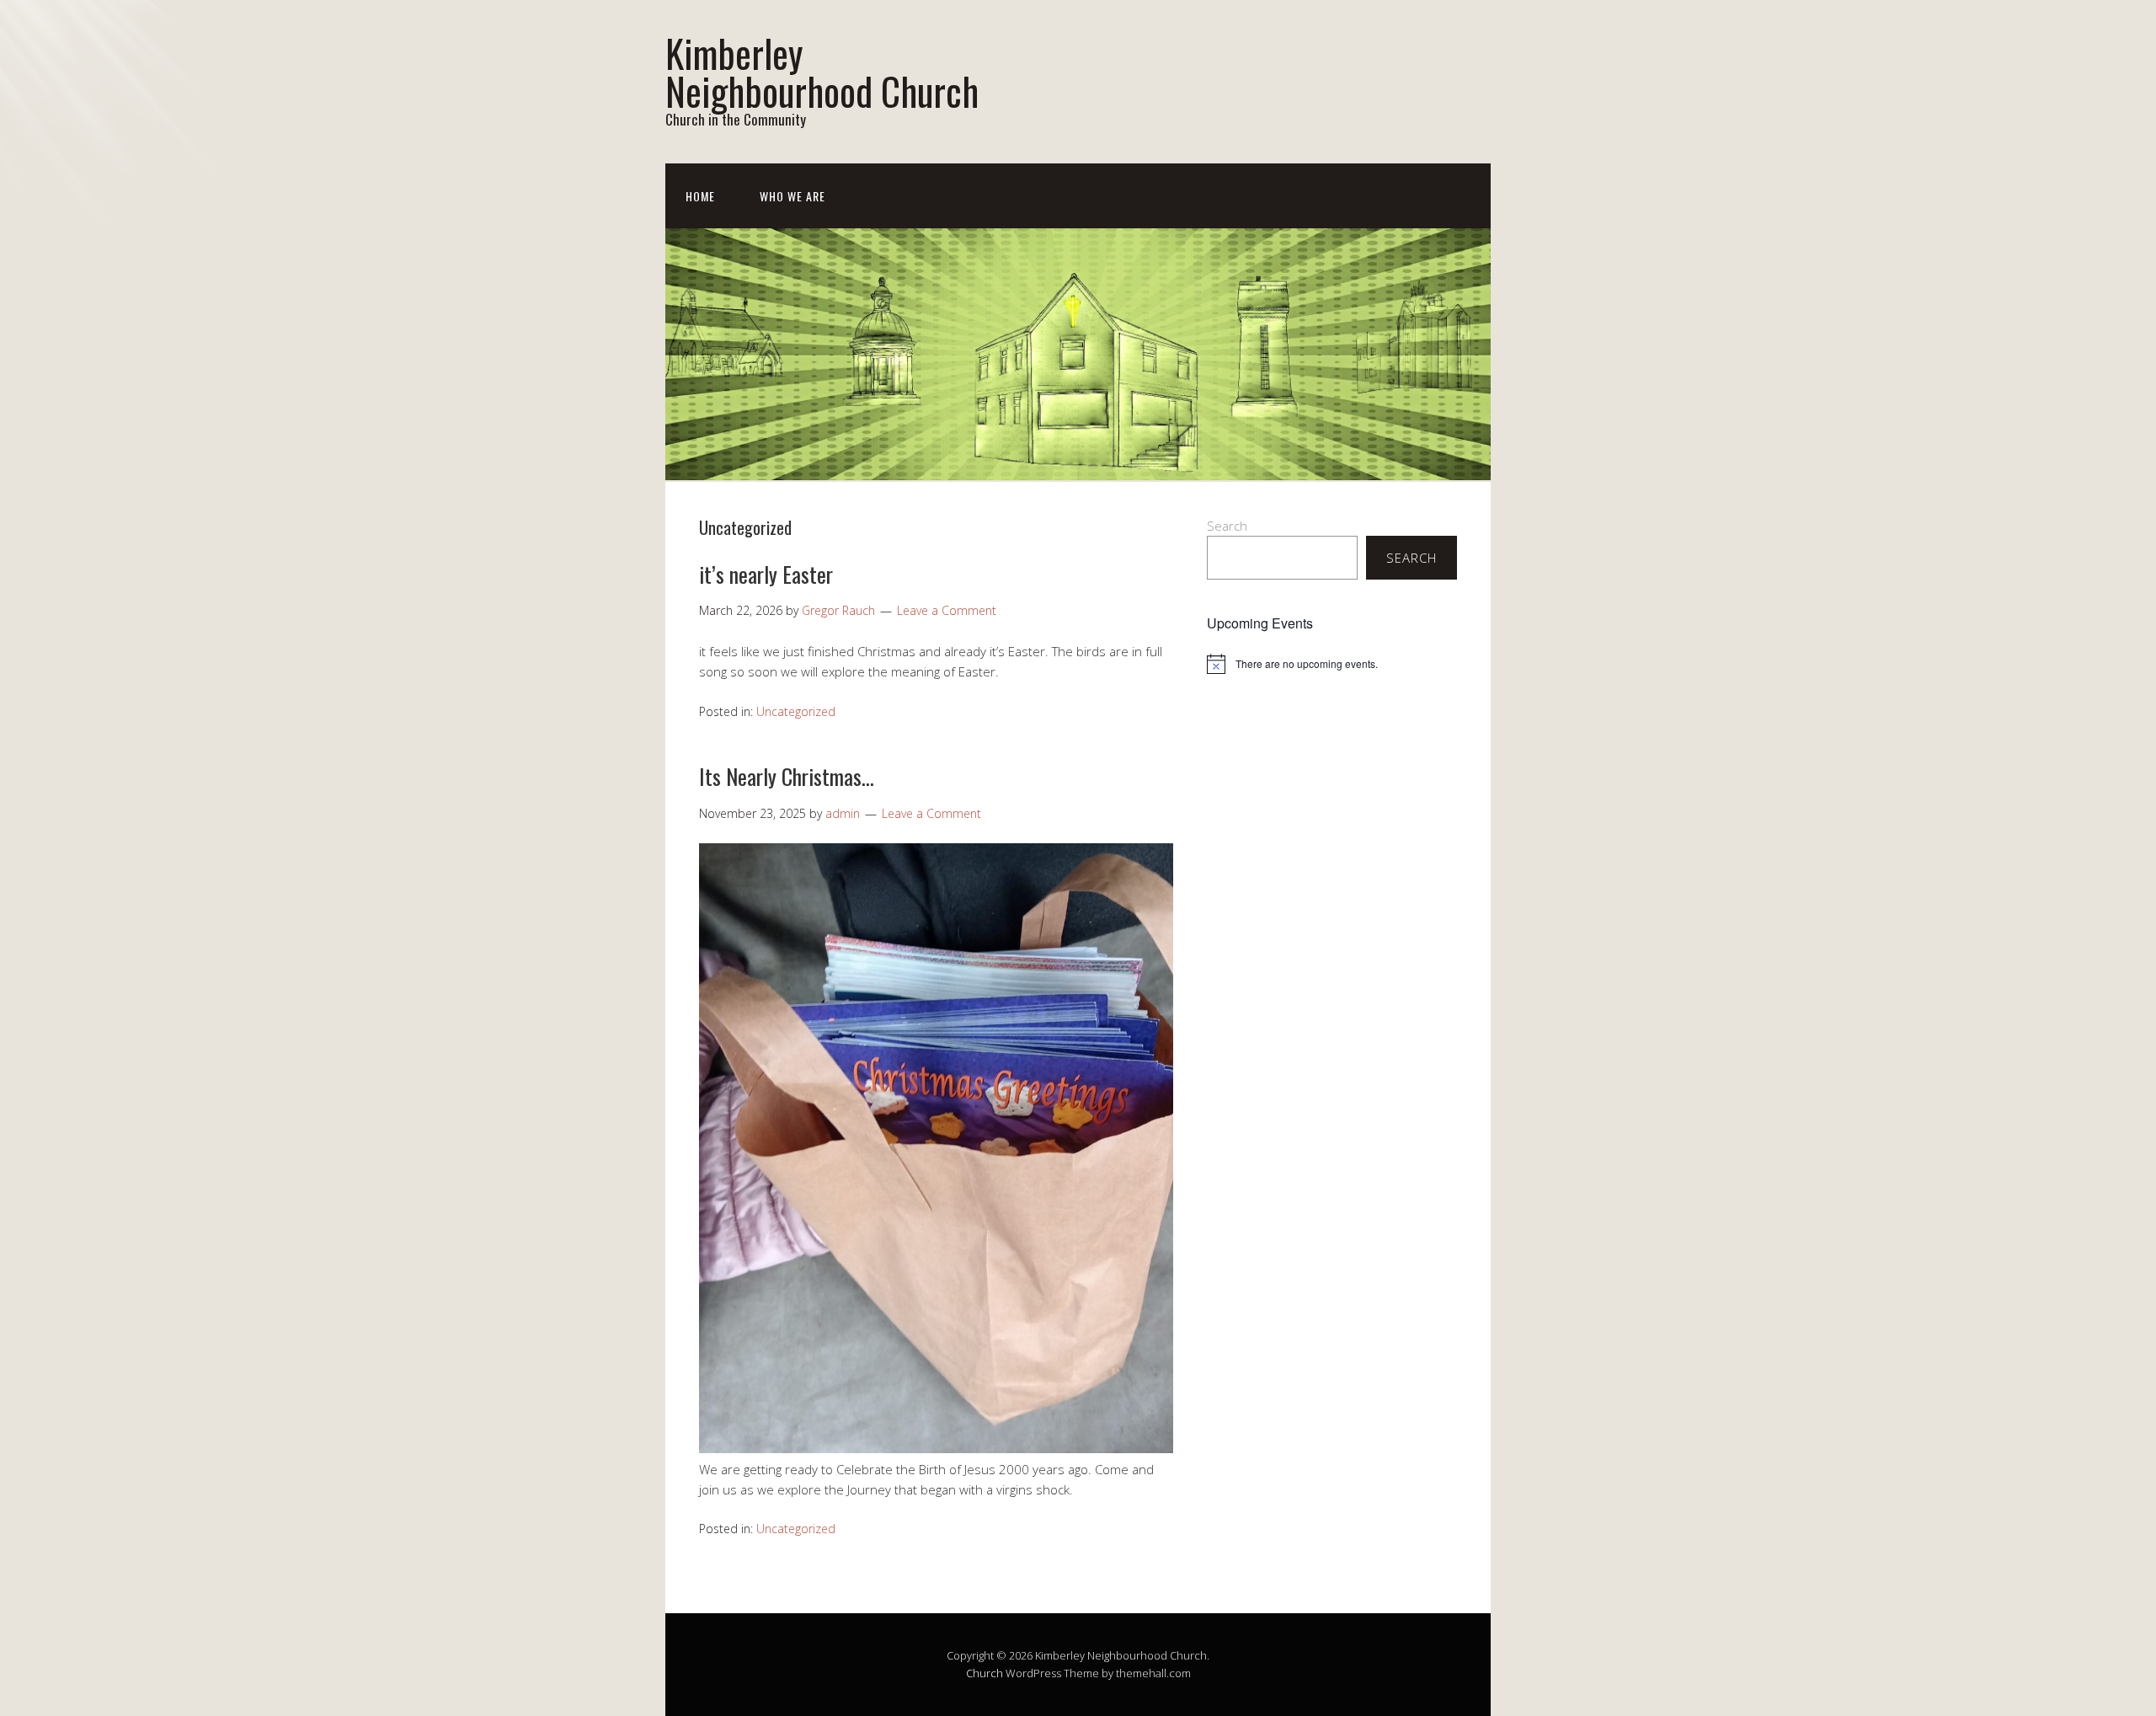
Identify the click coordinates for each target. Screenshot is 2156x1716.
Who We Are (792, 196)
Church (985, 1673)
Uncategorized (796, 711)
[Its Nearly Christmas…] (936, 1448)
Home (700, 196)
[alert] (1332, 664)
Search (1227, 526)
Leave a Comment (947, 610)
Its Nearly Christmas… (787, 776)
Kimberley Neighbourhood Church (822, 72)
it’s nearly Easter (766, 574)
